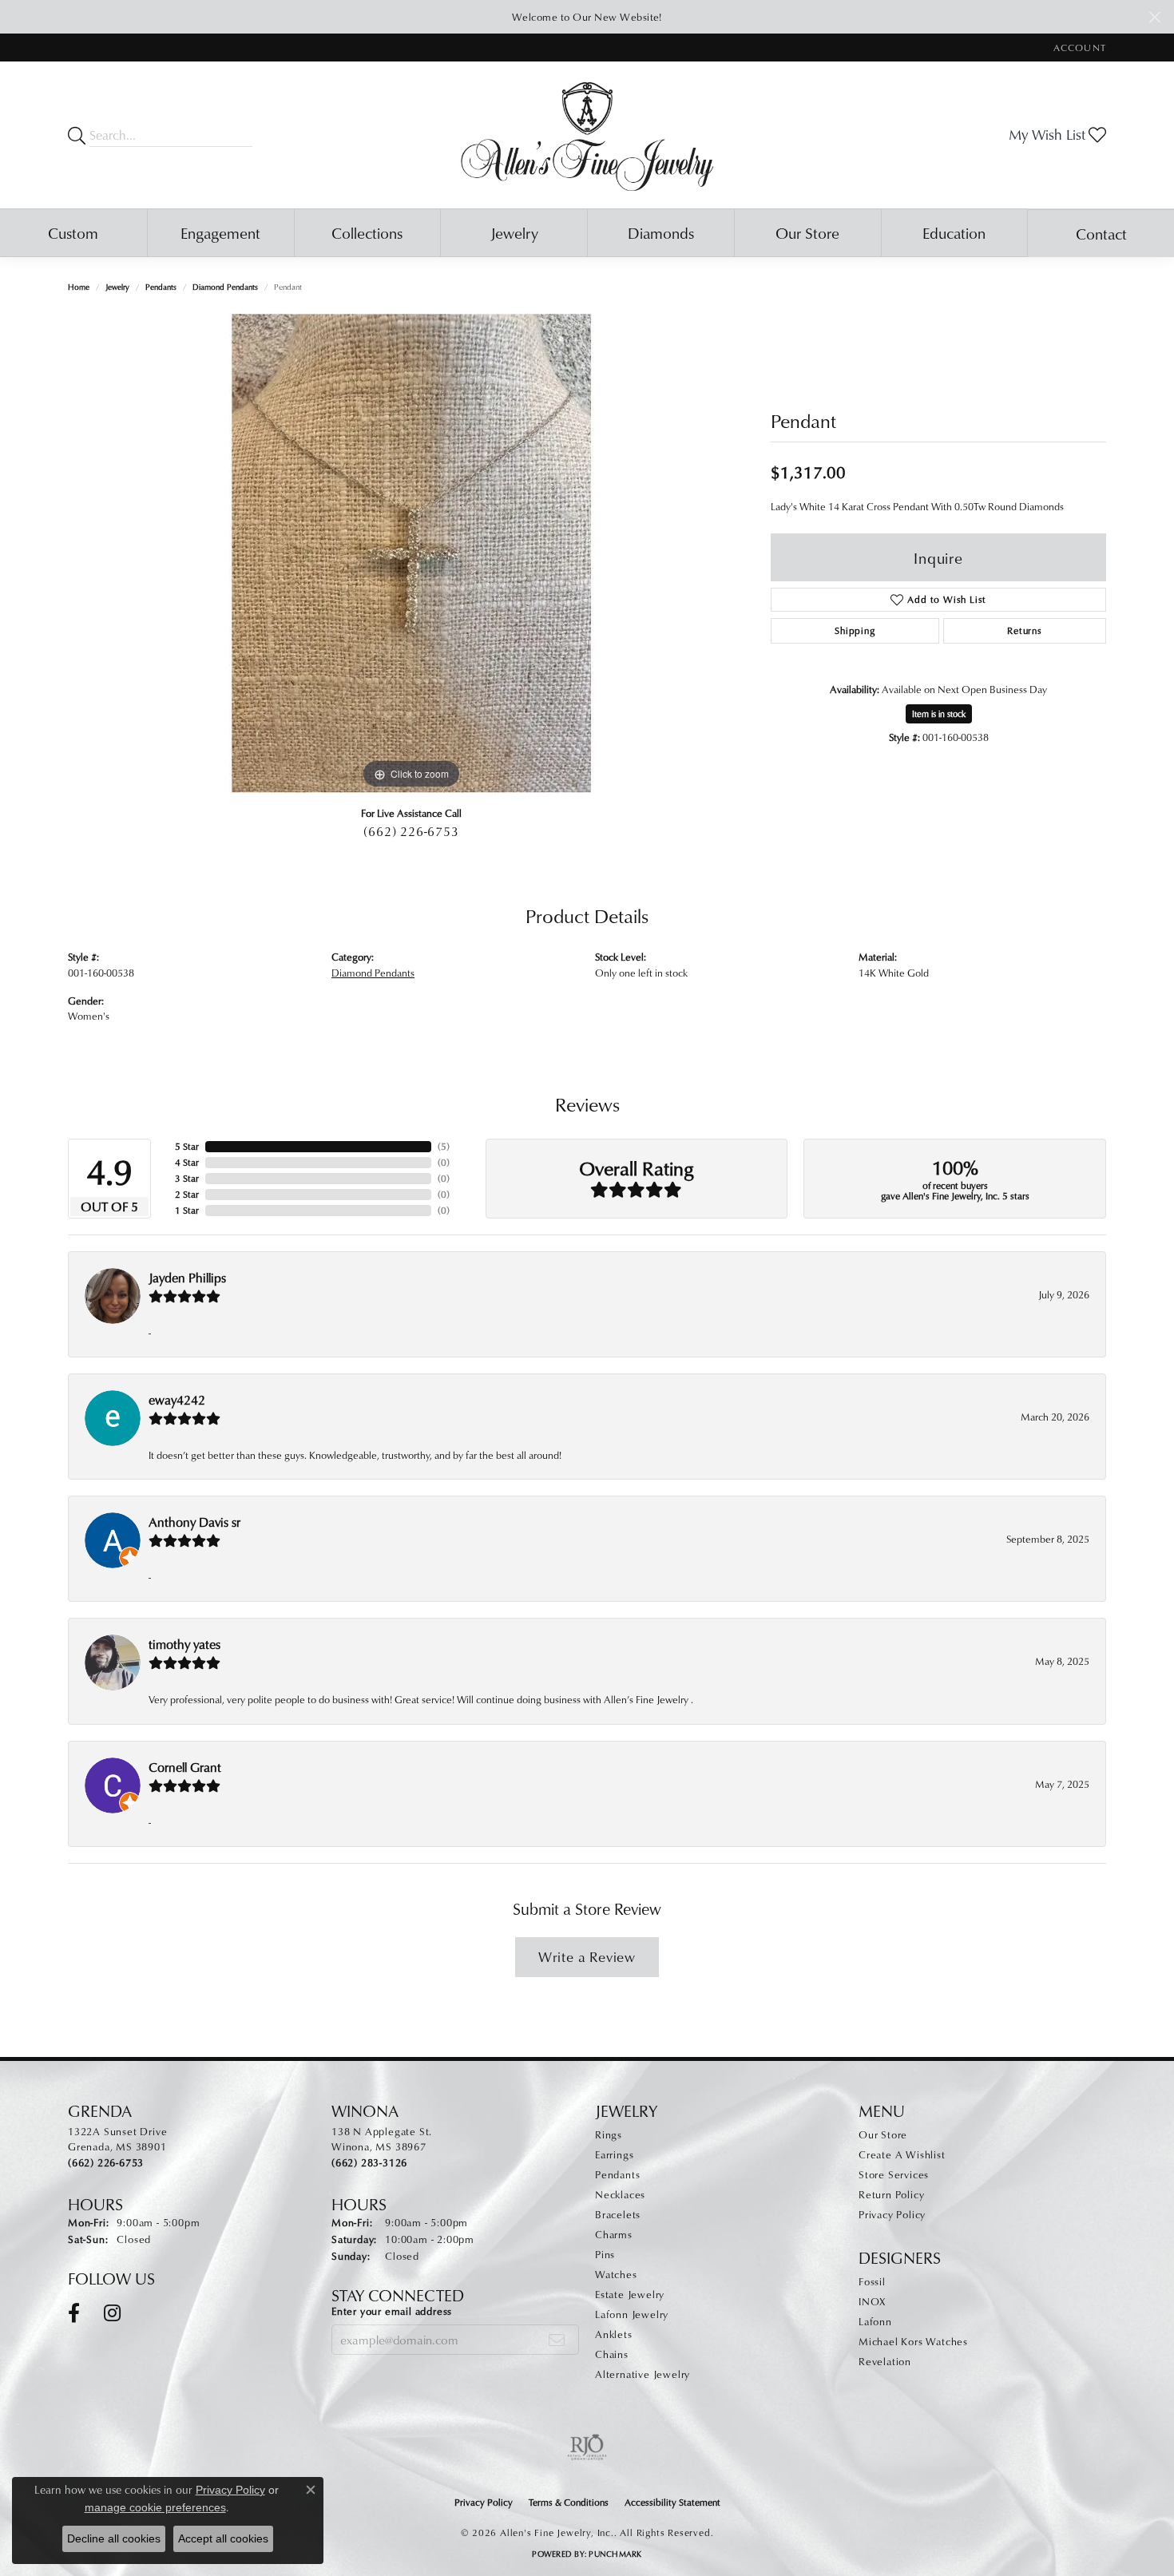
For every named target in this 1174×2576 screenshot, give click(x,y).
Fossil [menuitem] (872, 2281)
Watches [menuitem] (616, 2274)
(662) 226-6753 (411, 831)
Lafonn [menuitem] (875, 2321)
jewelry (117, 287)
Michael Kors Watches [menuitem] (913, 2341)
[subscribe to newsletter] (557, 2340)
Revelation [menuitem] (885, 2361)
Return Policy (891, 2194)
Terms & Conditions (569, 2502)
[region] (411, 553)
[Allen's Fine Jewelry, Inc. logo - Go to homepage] (587, 135)
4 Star (187, 1162)
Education (954, 233)
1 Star (187, 1210)
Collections (367, 233)
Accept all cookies (223, 2538)
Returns (1025, 630)
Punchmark (615, 2554)
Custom (73, 233)
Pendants (161, 287)
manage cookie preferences (155, 2507)
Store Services (894, 2174)
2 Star (187, 1194)
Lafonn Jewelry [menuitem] (632, 2314)
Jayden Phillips (187, 1278)
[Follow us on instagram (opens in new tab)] (112, 2313)
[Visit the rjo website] (587, 2447)
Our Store (807, 233)
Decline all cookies (114, 2538)
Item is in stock (939, 713)
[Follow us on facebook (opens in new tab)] (74, 2313)
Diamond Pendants (225, 287)
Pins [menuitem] (605, 2254)
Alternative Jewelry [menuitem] (643, 2374)
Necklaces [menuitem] (620, 2194)
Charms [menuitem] (614, 2234)
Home (79, 287)
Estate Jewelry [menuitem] (630, 2294)
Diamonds (661, 233)
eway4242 (177, 1400)
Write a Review (587, 1957)
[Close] (1154, 17)
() (444, 1146)
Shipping (855, 630)
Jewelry (514, 233)
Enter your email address (392, 2311)
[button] (1078, 48)
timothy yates (184, 1644)
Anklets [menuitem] (614, 2334)
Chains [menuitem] (612, 2354)
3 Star (187, 1178)
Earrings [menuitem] (614, 2154)
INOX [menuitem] (872, 2301)
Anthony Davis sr (194, 1522)
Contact (1101, 234)
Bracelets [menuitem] (618, 2214)
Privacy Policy (892, 2214)
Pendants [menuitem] (617, 2174)
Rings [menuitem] (609, 2134)
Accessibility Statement (672, 2502)
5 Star (187, 1146)
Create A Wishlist (902, 2154)
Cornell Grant (185, 1767)
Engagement (220, 233)
